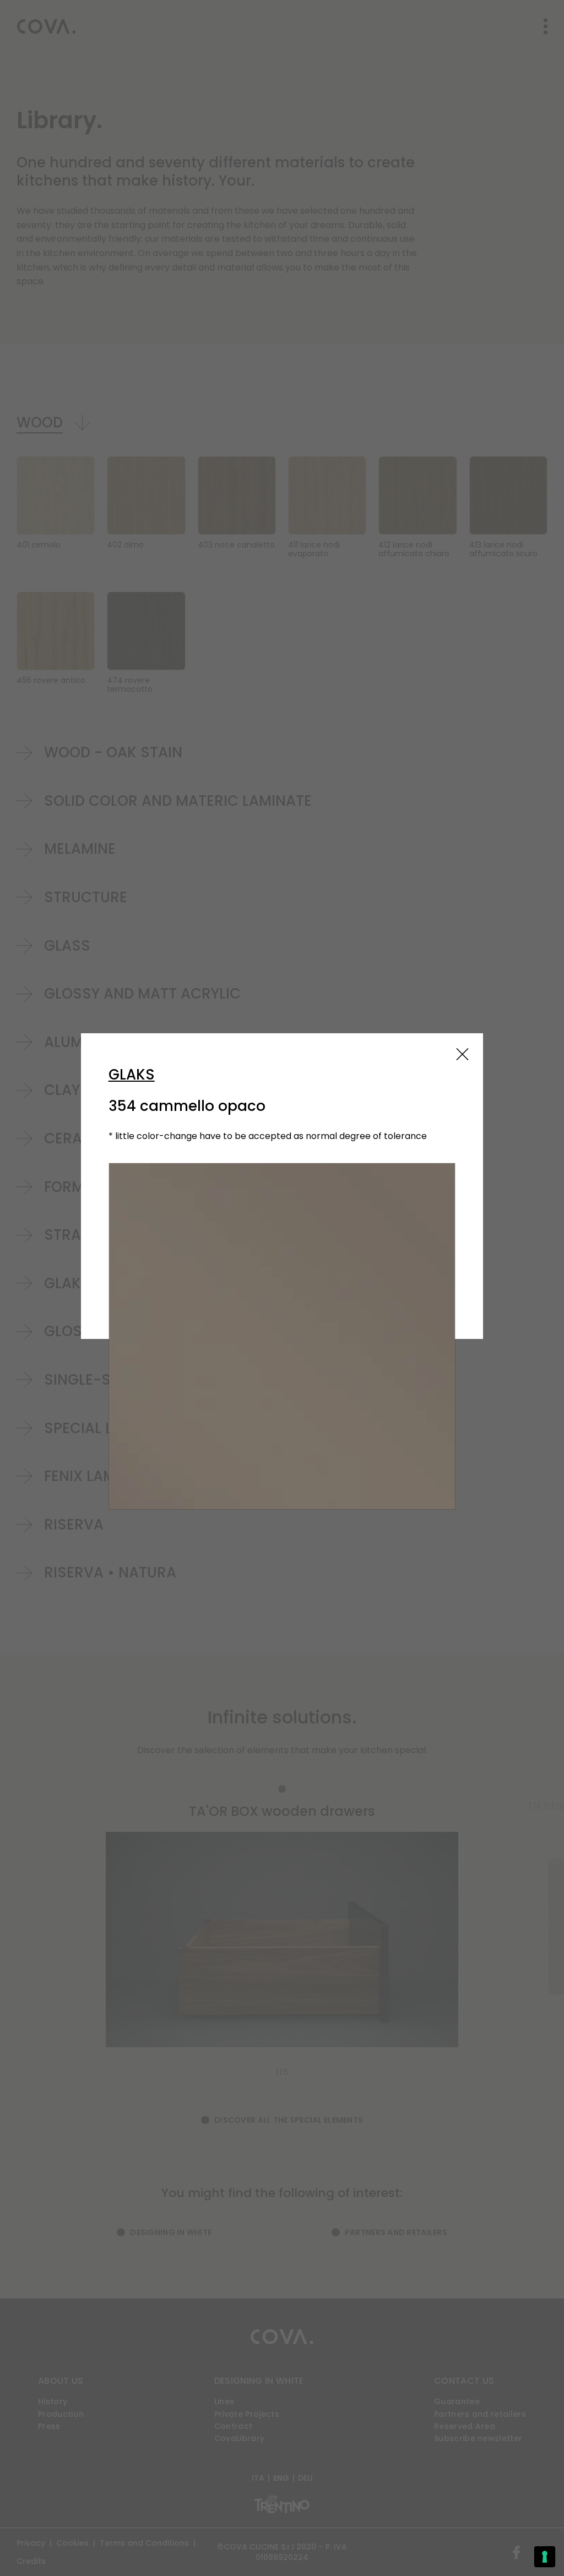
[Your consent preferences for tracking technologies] (545, 2557)
